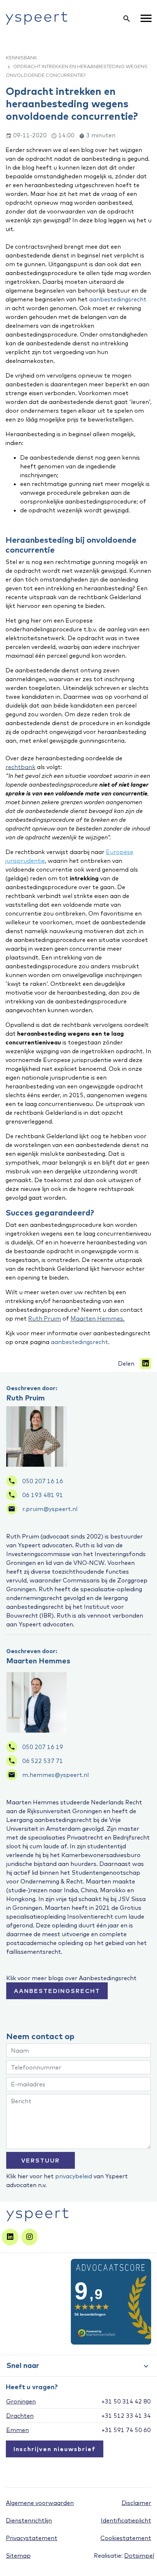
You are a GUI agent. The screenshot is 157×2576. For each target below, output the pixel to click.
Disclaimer (136, 2503)
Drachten (20, 2416)
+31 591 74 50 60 (126, 2430)
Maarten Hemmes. (97, 1318)
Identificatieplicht (126, 2520)
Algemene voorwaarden (40, 2503)
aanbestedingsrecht (118, 299)
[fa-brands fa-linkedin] (10, 2237)
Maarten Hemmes (38, 1661)
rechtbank (20, 767)
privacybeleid (74, 2176)
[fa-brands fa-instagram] (29, 2237)
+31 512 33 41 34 (126, 2416)
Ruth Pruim (45, 1318)
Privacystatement (32, 2538)
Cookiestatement (126, 2538)
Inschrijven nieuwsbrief (55, 2449)
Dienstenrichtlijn (29, 2520)
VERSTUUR (41, 2160)
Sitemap (18, 2555)
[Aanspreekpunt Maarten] (36, 1702)
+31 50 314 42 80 (126, 2401)
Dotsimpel (139, 2555)
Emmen (18, 2430)
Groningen (21, 2401)
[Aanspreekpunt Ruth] (36, 1436)
